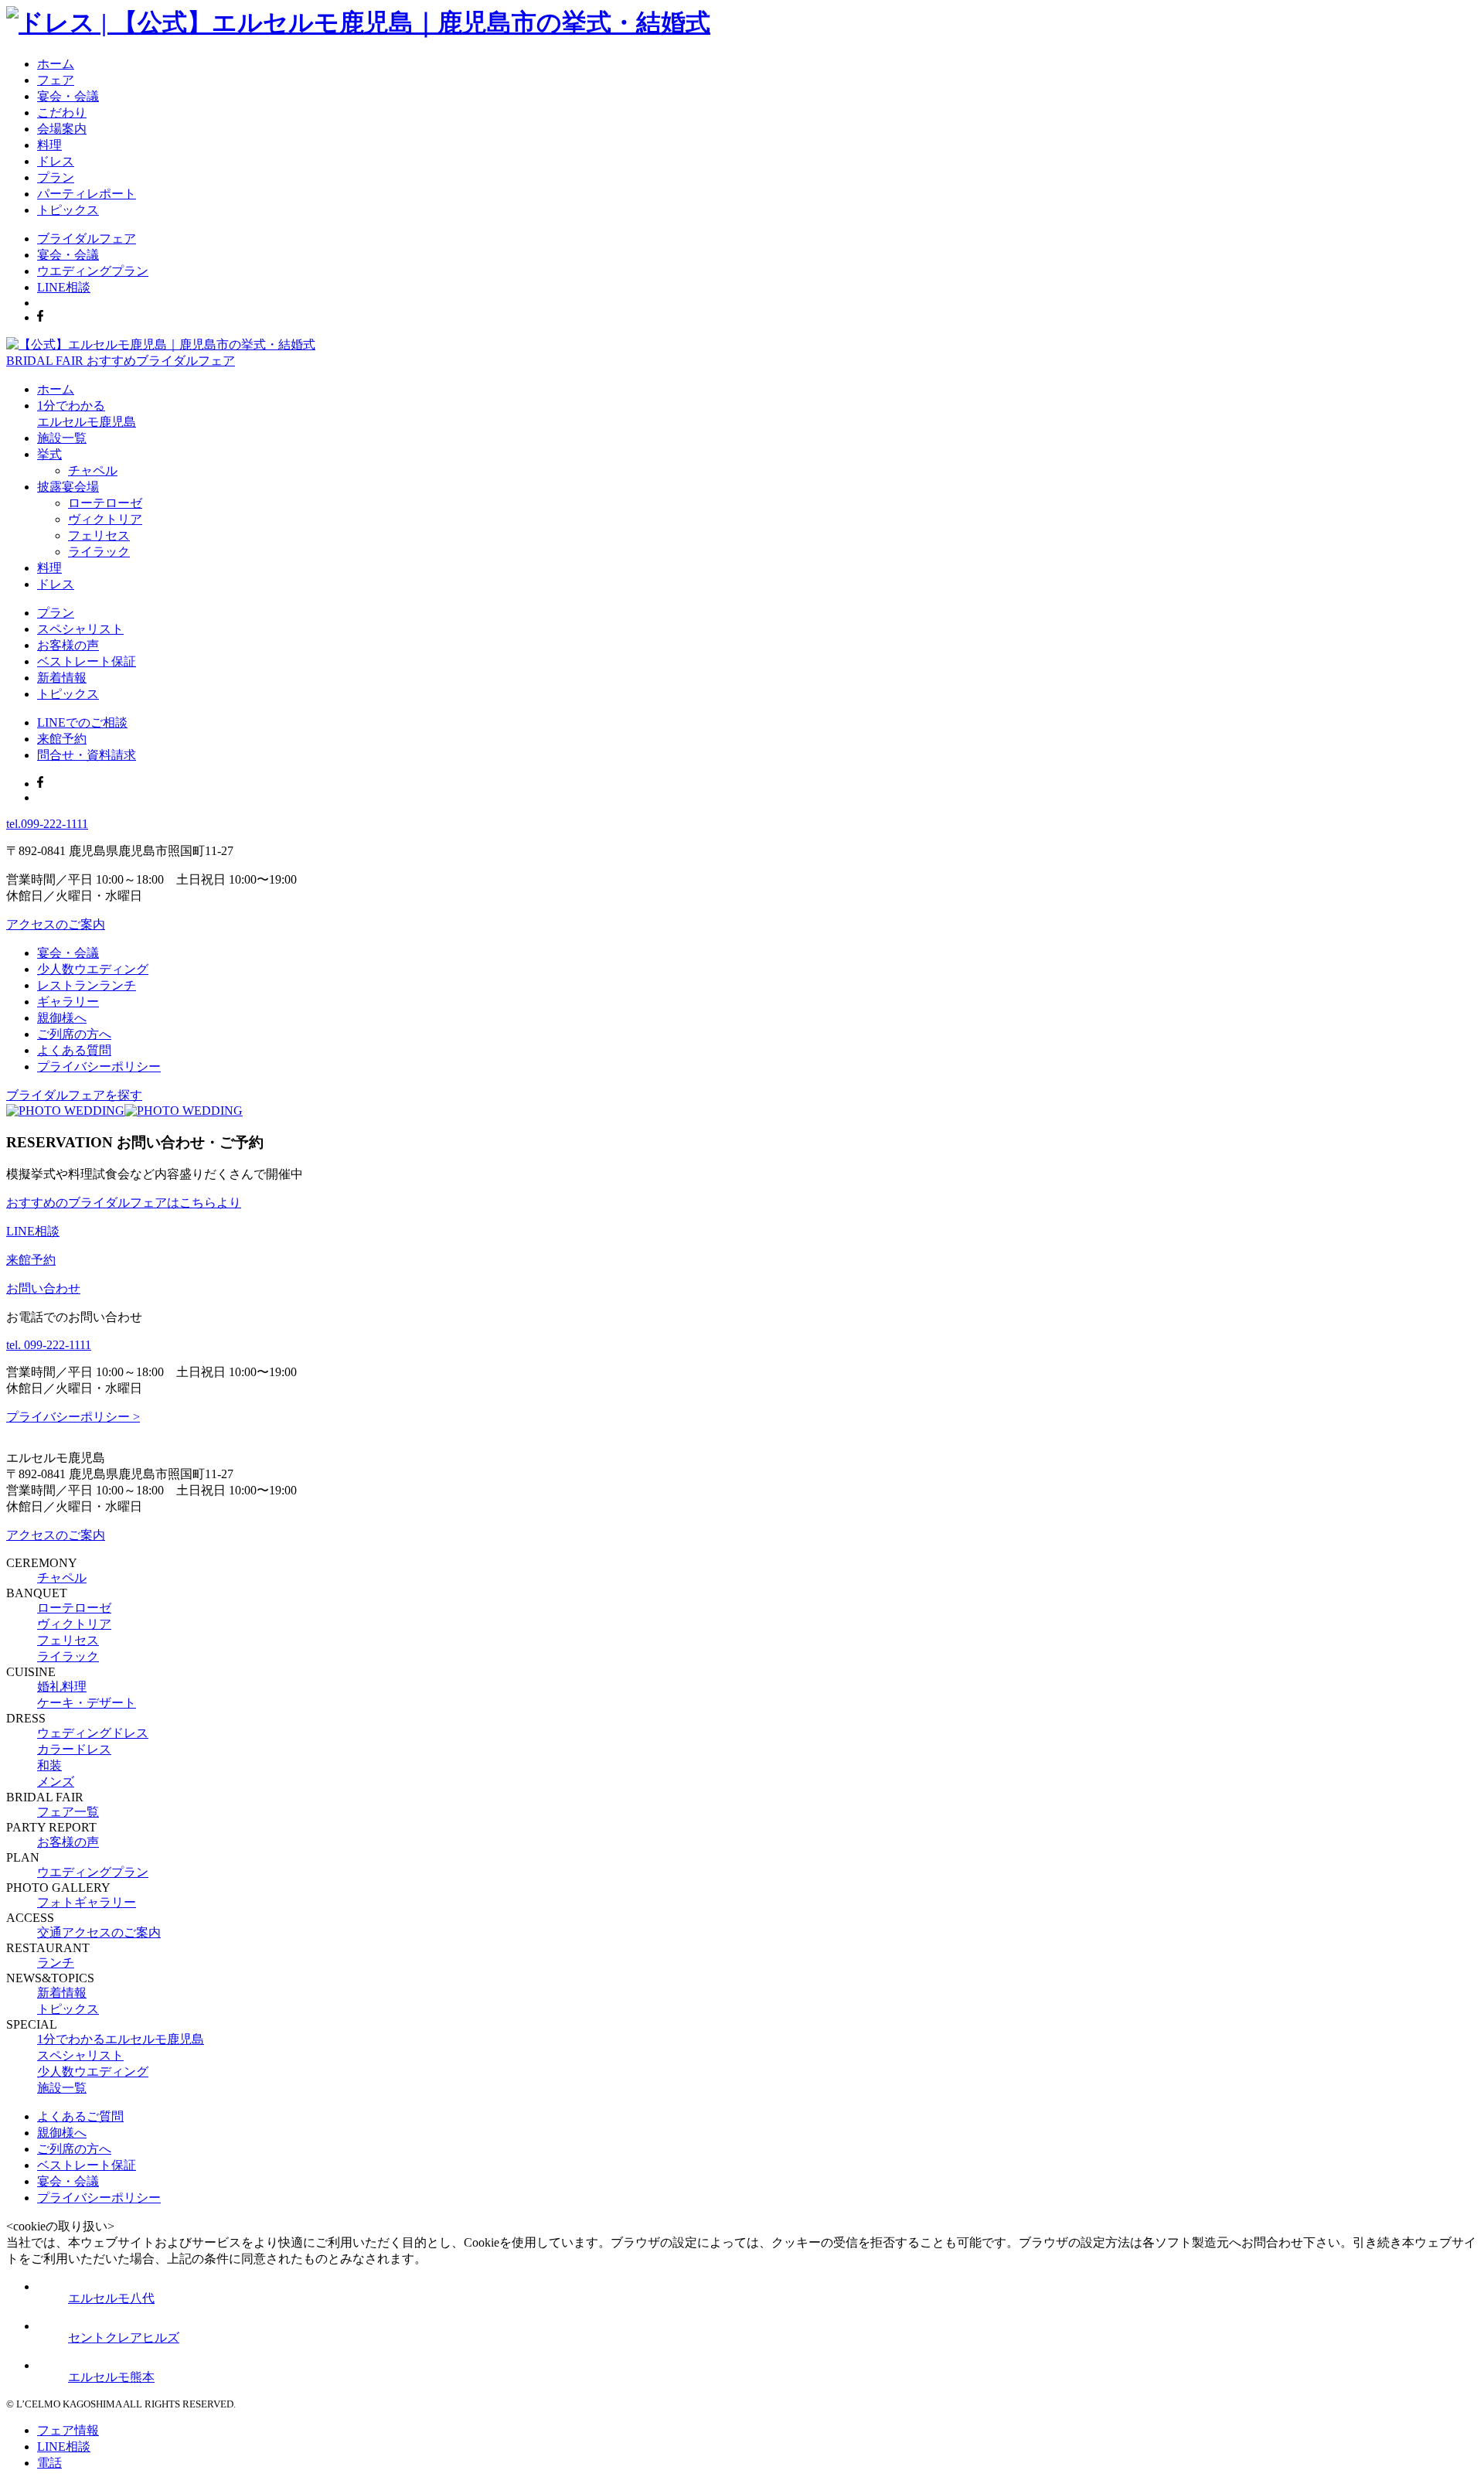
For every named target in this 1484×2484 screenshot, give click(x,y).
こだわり (62, 112)
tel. (47, 824)
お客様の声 (68, 645)
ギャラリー (68, 1002)
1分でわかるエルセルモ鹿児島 (121, 2039)
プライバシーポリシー (99, 1067)
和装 (49, 1765)
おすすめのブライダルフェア (124, 1203)
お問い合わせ (43, 1288)
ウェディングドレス (93, 1733)
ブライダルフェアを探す (74, 1095)
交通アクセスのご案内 (99, 1932)
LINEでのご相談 (82, 722)
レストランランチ (87, 985)
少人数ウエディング (93, 969)
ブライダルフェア (87, 239)
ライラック (99, 552)
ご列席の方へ (74, 1034)
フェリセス (99, 535)
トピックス (68, 210)
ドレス (56, 161)
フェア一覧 (68, 1812)
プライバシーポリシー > (73, 1417)
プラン (56, 177)
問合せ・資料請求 (87, 755)
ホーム (56, 64)
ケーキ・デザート (87, 1703)
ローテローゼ (105, 503)
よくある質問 (74, 1050)
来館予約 (62, 739)
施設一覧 (62, 438)
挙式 (49, 454)
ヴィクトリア (105, 519)
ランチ (56, 1963)
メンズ (56, 1782)
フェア (56, 80)
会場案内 (62, 129)
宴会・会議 (68, 96)
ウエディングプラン (93, 271)
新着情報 (62, 678)
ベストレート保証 (87, 661)
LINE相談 (64, 287)
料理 (49, 145)
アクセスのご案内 (56, 924)
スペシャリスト (80, 629)
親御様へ (62, 1018)
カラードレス (74, 1749)
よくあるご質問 (80, 2116)
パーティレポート (87, 194)
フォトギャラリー (87, 1902)
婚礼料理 (62, 1687)
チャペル (93, 470)
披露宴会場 (68, 487)
